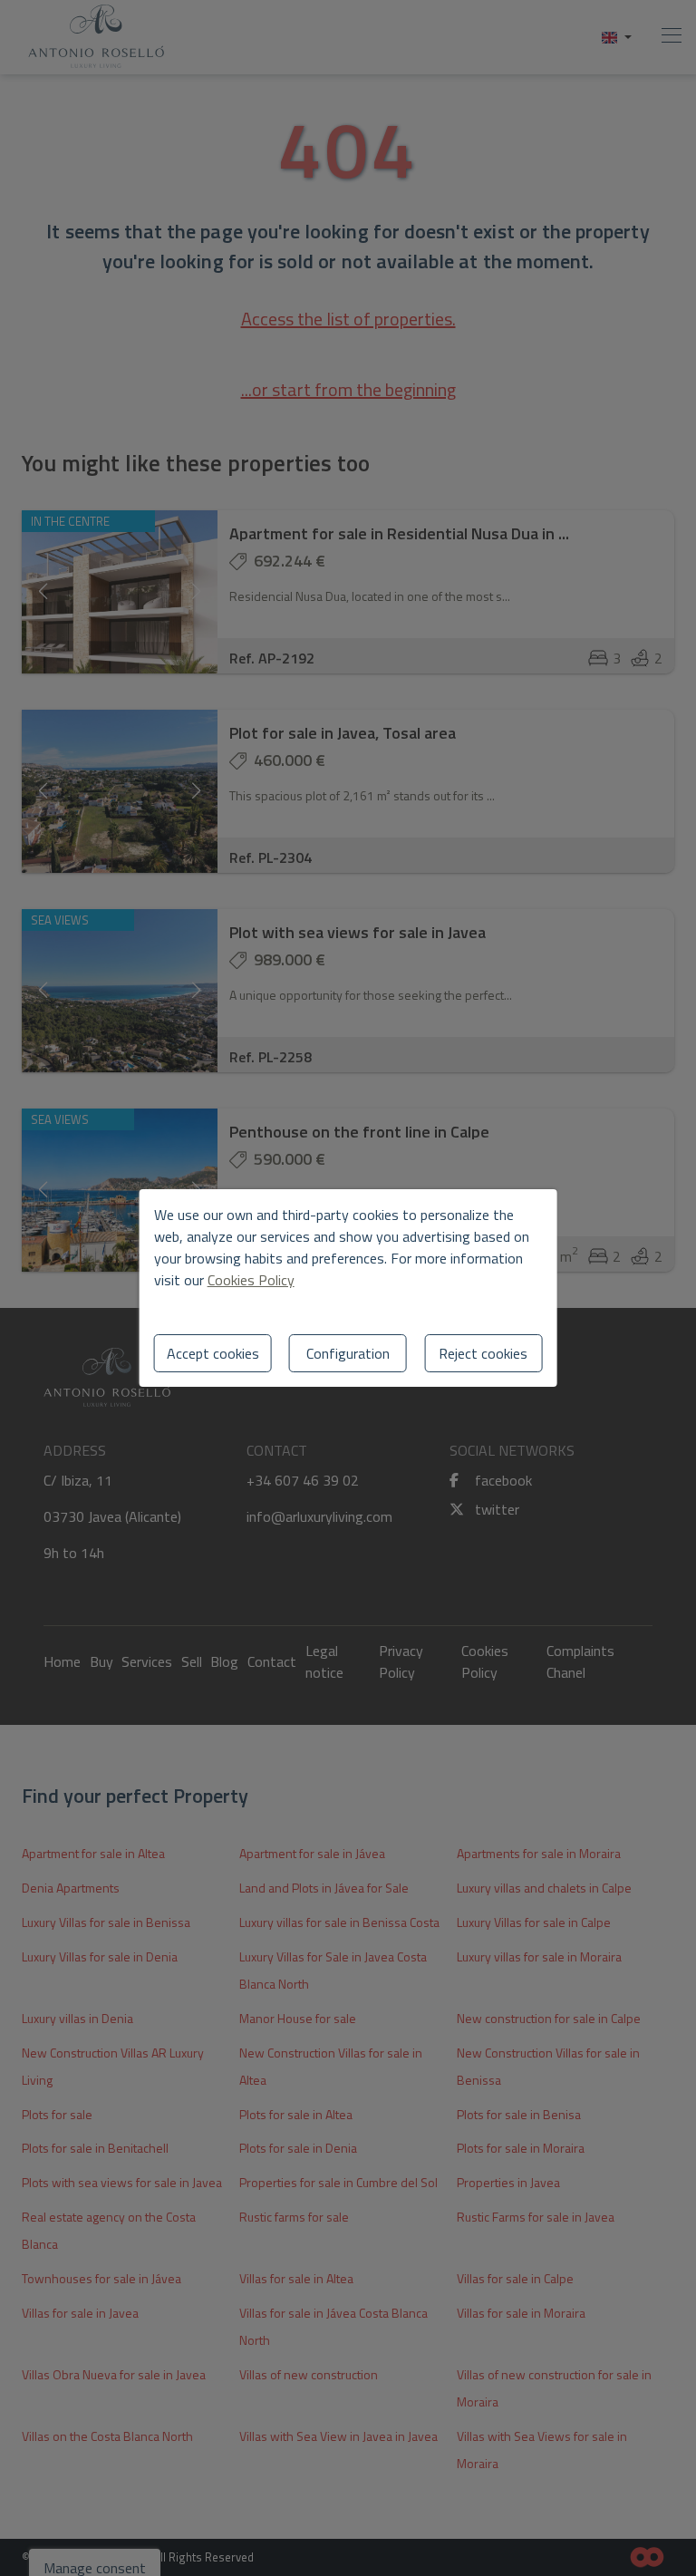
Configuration (348, 1353)
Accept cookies (213, 1353)
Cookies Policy (251, 1280)
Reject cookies (483, 1353)
